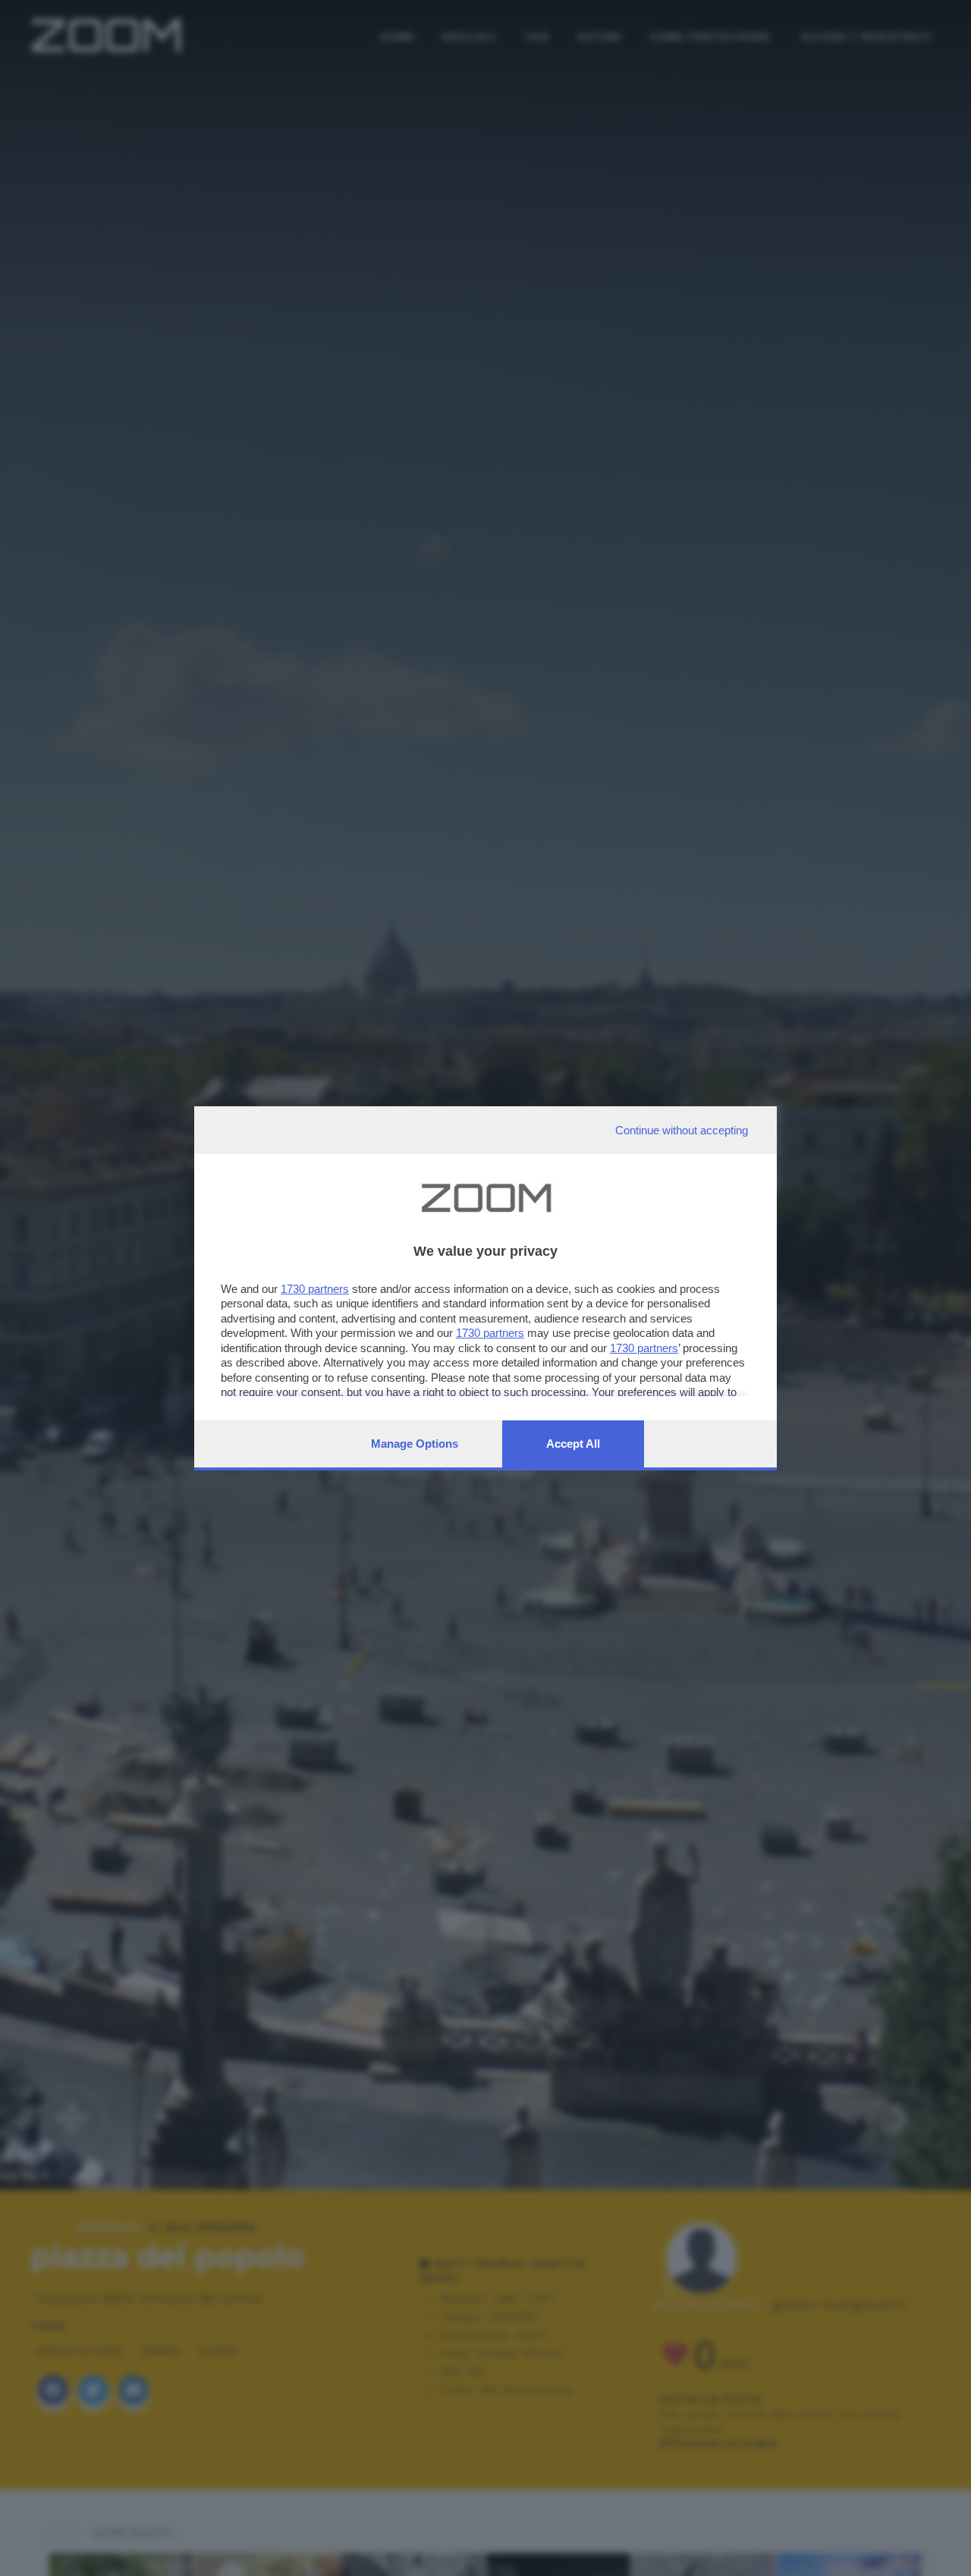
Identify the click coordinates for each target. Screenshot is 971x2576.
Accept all (573, 1444)
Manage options (415, 1444)
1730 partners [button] (315, 1289)
